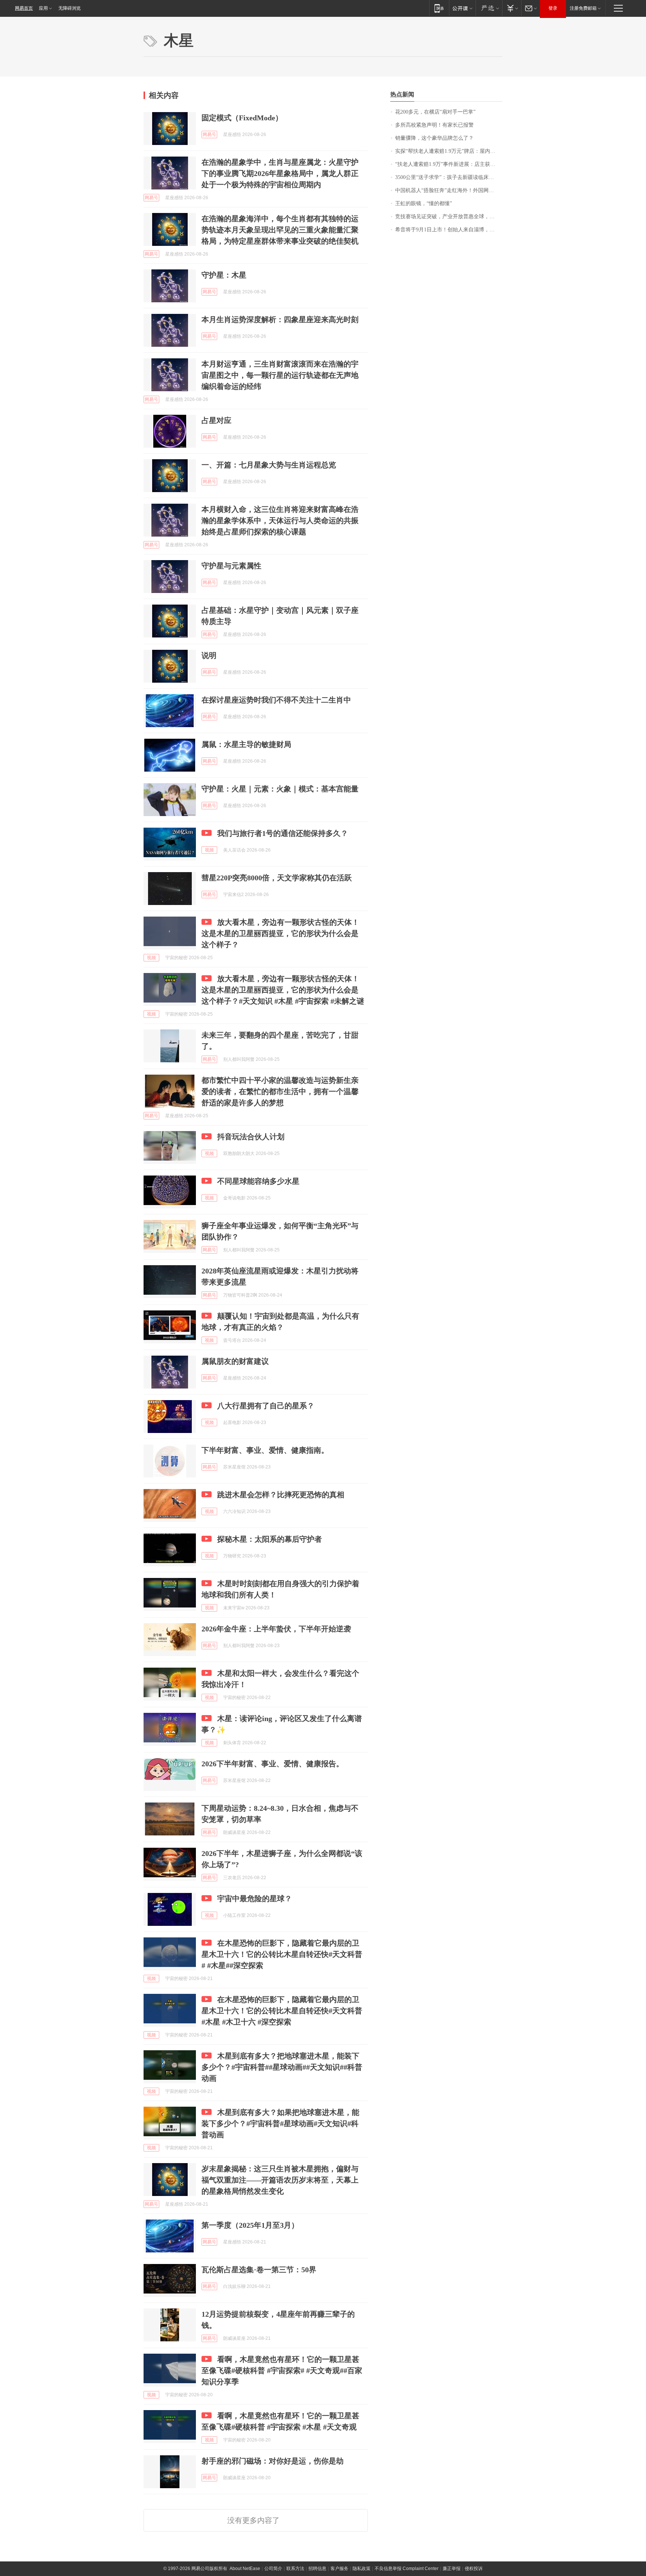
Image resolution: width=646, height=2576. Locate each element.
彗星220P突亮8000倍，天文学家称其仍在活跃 (277, 878)
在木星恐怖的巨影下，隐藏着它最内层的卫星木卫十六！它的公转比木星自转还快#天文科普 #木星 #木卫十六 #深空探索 (282, 2011)
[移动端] (439, 8)
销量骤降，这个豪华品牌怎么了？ (434, 138)
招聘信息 (317, 2569)
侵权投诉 (474, 2569)
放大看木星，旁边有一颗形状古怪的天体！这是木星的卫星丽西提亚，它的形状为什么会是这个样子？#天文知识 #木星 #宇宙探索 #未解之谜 (283, 990)
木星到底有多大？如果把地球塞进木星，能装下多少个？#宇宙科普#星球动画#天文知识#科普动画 (280, 2123)
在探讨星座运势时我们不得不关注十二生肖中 (276, 700)
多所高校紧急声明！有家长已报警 (434, 125)
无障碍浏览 (70, 8)
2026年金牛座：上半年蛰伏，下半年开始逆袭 (276, 1629)
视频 (209, 850)
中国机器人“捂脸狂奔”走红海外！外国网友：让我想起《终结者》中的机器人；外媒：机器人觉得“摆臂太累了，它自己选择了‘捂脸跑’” (449, 190)
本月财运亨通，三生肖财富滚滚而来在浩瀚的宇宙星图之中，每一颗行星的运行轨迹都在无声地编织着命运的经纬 (280, 375)
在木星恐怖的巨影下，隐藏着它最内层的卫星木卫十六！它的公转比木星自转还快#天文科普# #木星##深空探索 (282, 1954)
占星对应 (216, 420)
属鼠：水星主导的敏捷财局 (246, 744)
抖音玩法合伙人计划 (251, 1137)
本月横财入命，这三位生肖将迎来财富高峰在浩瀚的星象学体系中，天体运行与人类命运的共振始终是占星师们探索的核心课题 (280, 521)
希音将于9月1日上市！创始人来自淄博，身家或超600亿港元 (449, 230)
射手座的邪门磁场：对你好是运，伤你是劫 (273, 2461)
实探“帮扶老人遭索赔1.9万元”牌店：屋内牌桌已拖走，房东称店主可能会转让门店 (449, 151)
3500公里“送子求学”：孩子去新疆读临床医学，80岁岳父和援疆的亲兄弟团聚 (449, 177)
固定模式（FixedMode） (242, 118)
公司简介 (273, 2569)
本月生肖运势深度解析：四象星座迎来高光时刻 (280, 319)
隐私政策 (362, 2569)
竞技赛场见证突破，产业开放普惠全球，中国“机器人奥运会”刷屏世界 (449, 217)
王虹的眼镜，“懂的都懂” (424, 203)
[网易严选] (489, 8)
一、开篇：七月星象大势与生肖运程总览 (269, 465)
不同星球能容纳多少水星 (258, 1181)
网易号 (209, 135)
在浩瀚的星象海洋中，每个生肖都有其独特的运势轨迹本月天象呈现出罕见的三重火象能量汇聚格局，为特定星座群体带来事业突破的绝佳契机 (280, 230)
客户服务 (339, 2569)
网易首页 (24, 8)
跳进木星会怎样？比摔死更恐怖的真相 (281, 1495)
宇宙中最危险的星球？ (255, 1899)
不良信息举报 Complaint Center (407, 2569)
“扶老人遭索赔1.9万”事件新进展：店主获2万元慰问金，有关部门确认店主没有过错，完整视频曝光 (449, 164)
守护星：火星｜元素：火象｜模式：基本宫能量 (280, 789)
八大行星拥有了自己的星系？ (266, 1406)
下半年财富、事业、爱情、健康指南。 (265, 1450)
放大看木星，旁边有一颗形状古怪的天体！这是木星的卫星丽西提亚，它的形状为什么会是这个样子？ (280, 933)
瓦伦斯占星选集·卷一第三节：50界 (259, 2270)
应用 (43, 8)
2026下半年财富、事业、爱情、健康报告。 (273, 1764)
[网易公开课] (462, 8)
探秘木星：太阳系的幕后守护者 (270, 1539)
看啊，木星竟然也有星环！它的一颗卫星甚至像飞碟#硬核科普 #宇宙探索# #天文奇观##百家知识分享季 (282, 2370)
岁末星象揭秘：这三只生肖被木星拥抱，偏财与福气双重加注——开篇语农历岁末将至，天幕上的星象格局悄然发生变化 (280, 2180)
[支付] (512, 8)
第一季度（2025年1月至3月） (250, 2225)
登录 (553, 8)
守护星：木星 (224, 275)
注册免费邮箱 (583, 8)
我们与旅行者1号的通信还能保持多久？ (283, 833)
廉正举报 (452, 2569)
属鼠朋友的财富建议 (235, 1361)
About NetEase (245, 2569)
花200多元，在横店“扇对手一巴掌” (435, 112)
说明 (209, 655)
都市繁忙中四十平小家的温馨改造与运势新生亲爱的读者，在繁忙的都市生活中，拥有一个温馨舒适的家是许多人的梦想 (280, 1091)
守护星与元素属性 (231, 566)
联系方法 (295, 2569)
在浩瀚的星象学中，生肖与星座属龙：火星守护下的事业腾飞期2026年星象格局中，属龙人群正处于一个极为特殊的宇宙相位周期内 (280, 173)
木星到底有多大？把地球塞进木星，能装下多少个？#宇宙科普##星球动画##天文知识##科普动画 (282, 2067)
